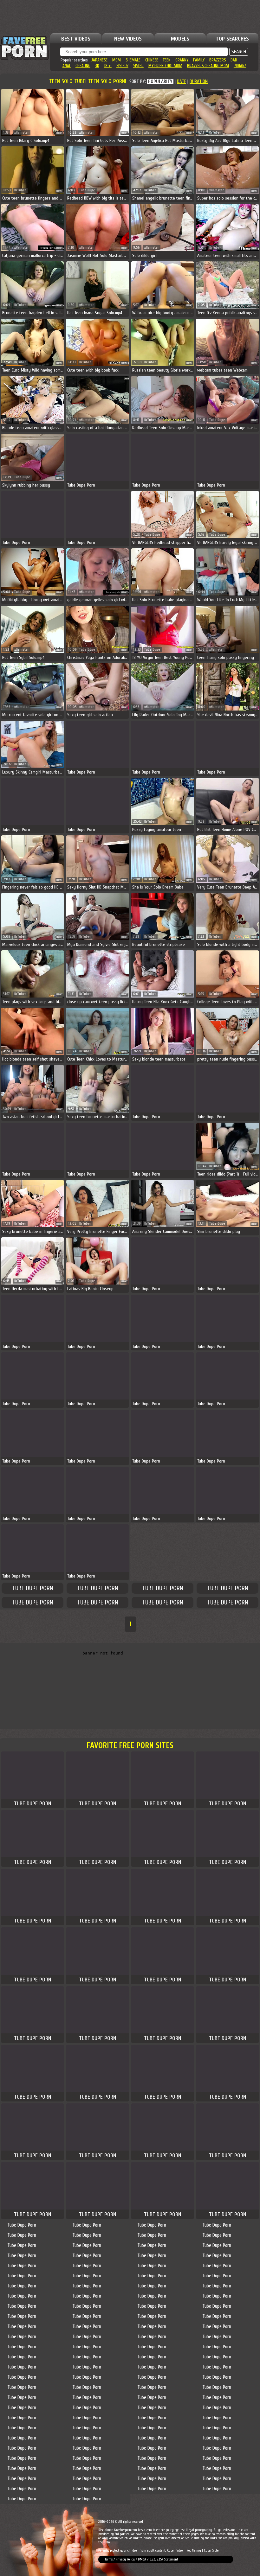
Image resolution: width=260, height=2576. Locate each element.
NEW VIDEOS (128, 39)
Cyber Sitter (212, 2550)
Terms (109, 2559)
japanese (99, 60)
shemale (133, 60)
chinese (152, 60)
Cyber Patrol (175, 2550)
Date (182, 82)
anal (67, 66)
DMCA (142, 2559)
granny (182, 60)
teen (167, 60)
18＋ (108, 66)
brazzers (218, 60)
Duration (199, 82)
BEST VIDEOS (76, 39)
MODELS (180, 39)
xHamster (22, 133)
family (199, 60)
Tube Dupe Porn (32, 1588)
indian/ (240, 66)
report (59, 133)
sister (138, 66)
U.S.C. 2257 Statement (164, 2559)
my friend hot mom (165, 66)
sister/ (122, 66)
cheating (83, 66)
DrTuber (215, 133)
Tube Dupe (87, 190)
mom (117, 60)
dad (234, 60)
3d (97, 66)
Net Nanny (194, 2550)
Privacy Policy (126, 2559)
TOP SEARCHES (232, 39)
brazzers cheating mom (208, 66)
